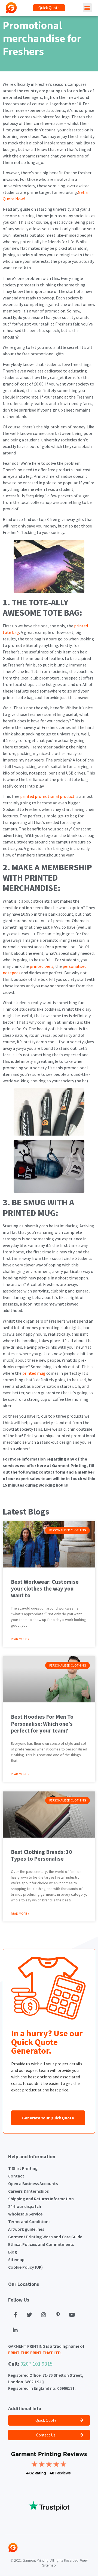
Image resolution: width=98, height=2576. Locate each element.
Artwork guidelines (26, 2229)
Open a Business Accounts (33, 2183)
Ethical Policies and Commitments (41, 2244)
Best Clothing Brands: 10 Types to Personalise (41, 1855)
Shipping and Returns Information (41, 2199)
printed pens (42, 966)
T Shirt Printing (23, 2168)
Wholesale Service (25, 2214)
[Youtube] (72, 2315)
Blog (13, 2252)
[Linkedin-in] (15, 2330)
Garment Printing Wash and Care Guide (45, 2237)
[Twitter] (29, 2315)
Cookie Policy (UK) (25, 2267)
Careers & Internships (28, 2191)
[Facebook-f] (15, 2315)
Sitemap (16, 2259)
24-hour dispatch (25, 2206)
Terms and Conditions (29, 2221)
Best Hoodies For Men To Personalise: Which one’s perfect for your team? (42, 1723)
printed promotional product (47, 796)
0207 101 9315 (36, 2364)
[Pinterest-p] (58, 2315)
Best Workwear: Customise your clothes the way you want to (45, 1589)
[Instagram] (44, 2315)
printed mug (34, 1373)
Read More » (20, 1639)
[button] (49, 8)
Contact (16, 2176)
